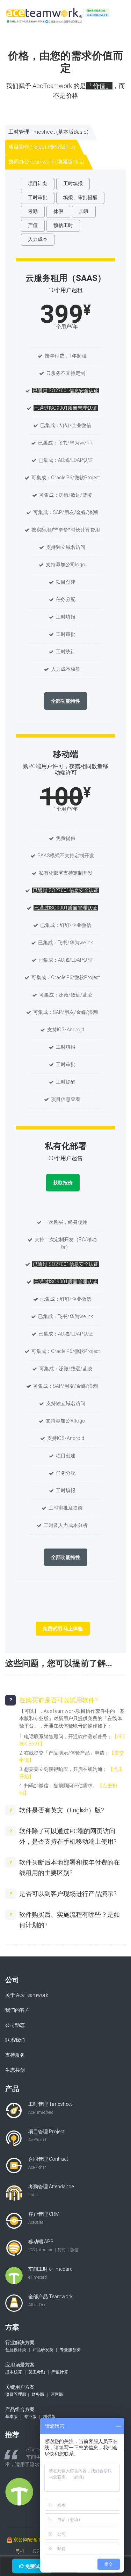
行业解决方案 (43, 2346)
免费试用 (34, 2566)
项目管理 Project (46, 2136)
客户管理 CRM (44, 2218)
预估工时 (63, 225)
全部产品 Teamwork (50, 2301)
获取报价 (63, 1183)
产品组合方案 (30, 2413)
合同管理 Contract (48, 2163)
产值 (33, 225)
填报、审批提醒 (80, 197)
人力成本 (38, 239)
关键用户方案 (34, 2390)
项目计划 (38, 183)
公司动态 (15, 2025)
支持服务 (15, 2055)
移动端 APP (53, 2246)
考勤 (33, 211)
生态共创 (15, 2070)
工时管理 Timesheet (50, 2108)
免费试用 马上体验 (63, 1629)
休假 (58, 211)
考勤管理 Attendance (51, 2191)
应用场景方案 (37, 2368)
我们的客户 (17, 2010)
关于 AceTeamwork (27, 1995)
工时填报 (73, 183)
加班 (84, 211)
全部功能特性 (66, 701)
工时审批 (38, 197)
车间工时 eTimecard (50, 2273)
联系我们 (15, 2040)
